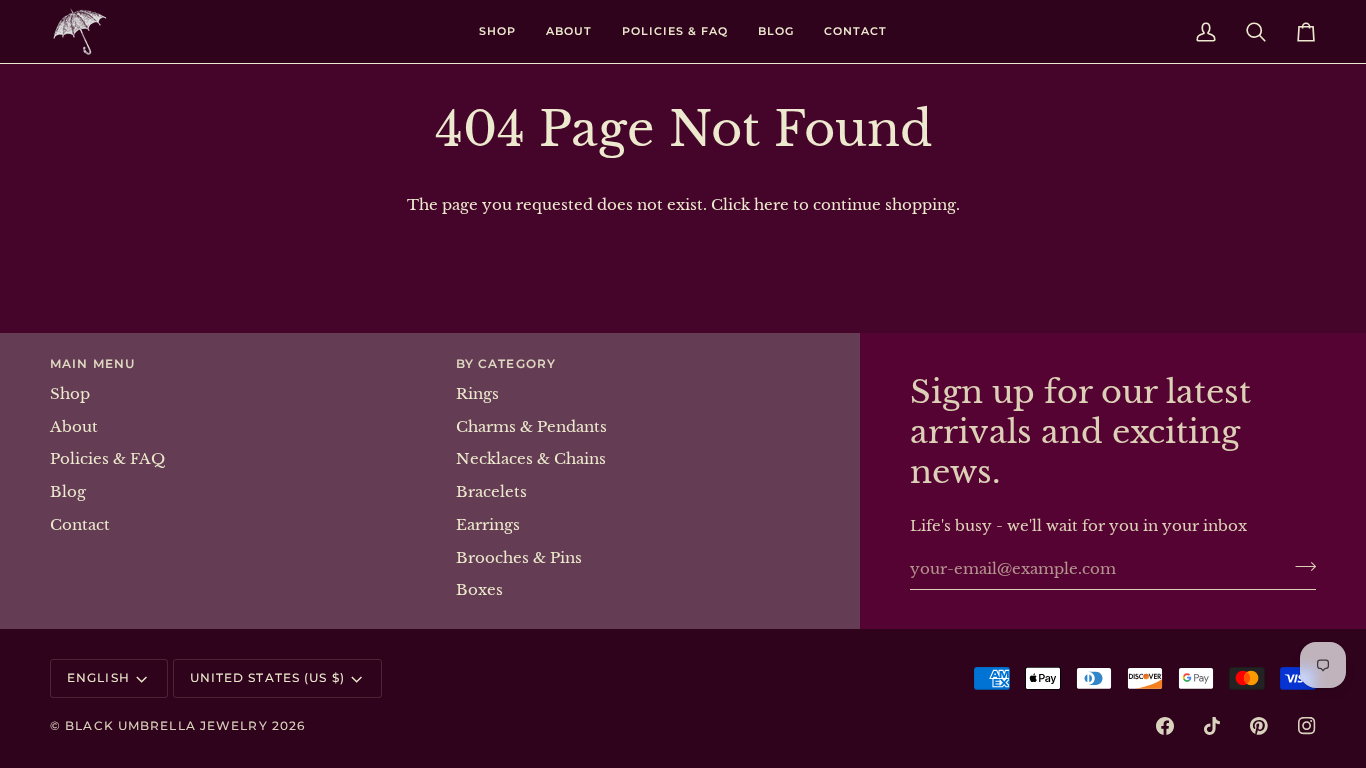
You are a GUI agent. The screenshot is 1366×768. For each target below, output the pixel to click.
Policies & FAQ (107, 459)
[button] (497, 31)
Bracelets (491, 492)
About (74, 427)
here (771, 205)
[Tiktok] (1212, 726)
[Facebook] (1165, 726)
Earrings (488, 525)
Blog (68, 492)
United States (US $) (267, 677)
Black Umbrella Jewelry (166, 725)
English (98, 677)
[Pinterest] (1259, 726)
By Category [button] (506, 363)
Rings (477, 394)
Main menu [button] (92, 363)
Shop (70, 394)
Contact (80, 525)
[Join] (1299, 566)
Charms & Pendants (531, 427)
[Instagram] (1307, 726)
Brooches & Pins (519, 558)
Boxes (479, 590)
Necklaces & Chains (531, 459)
